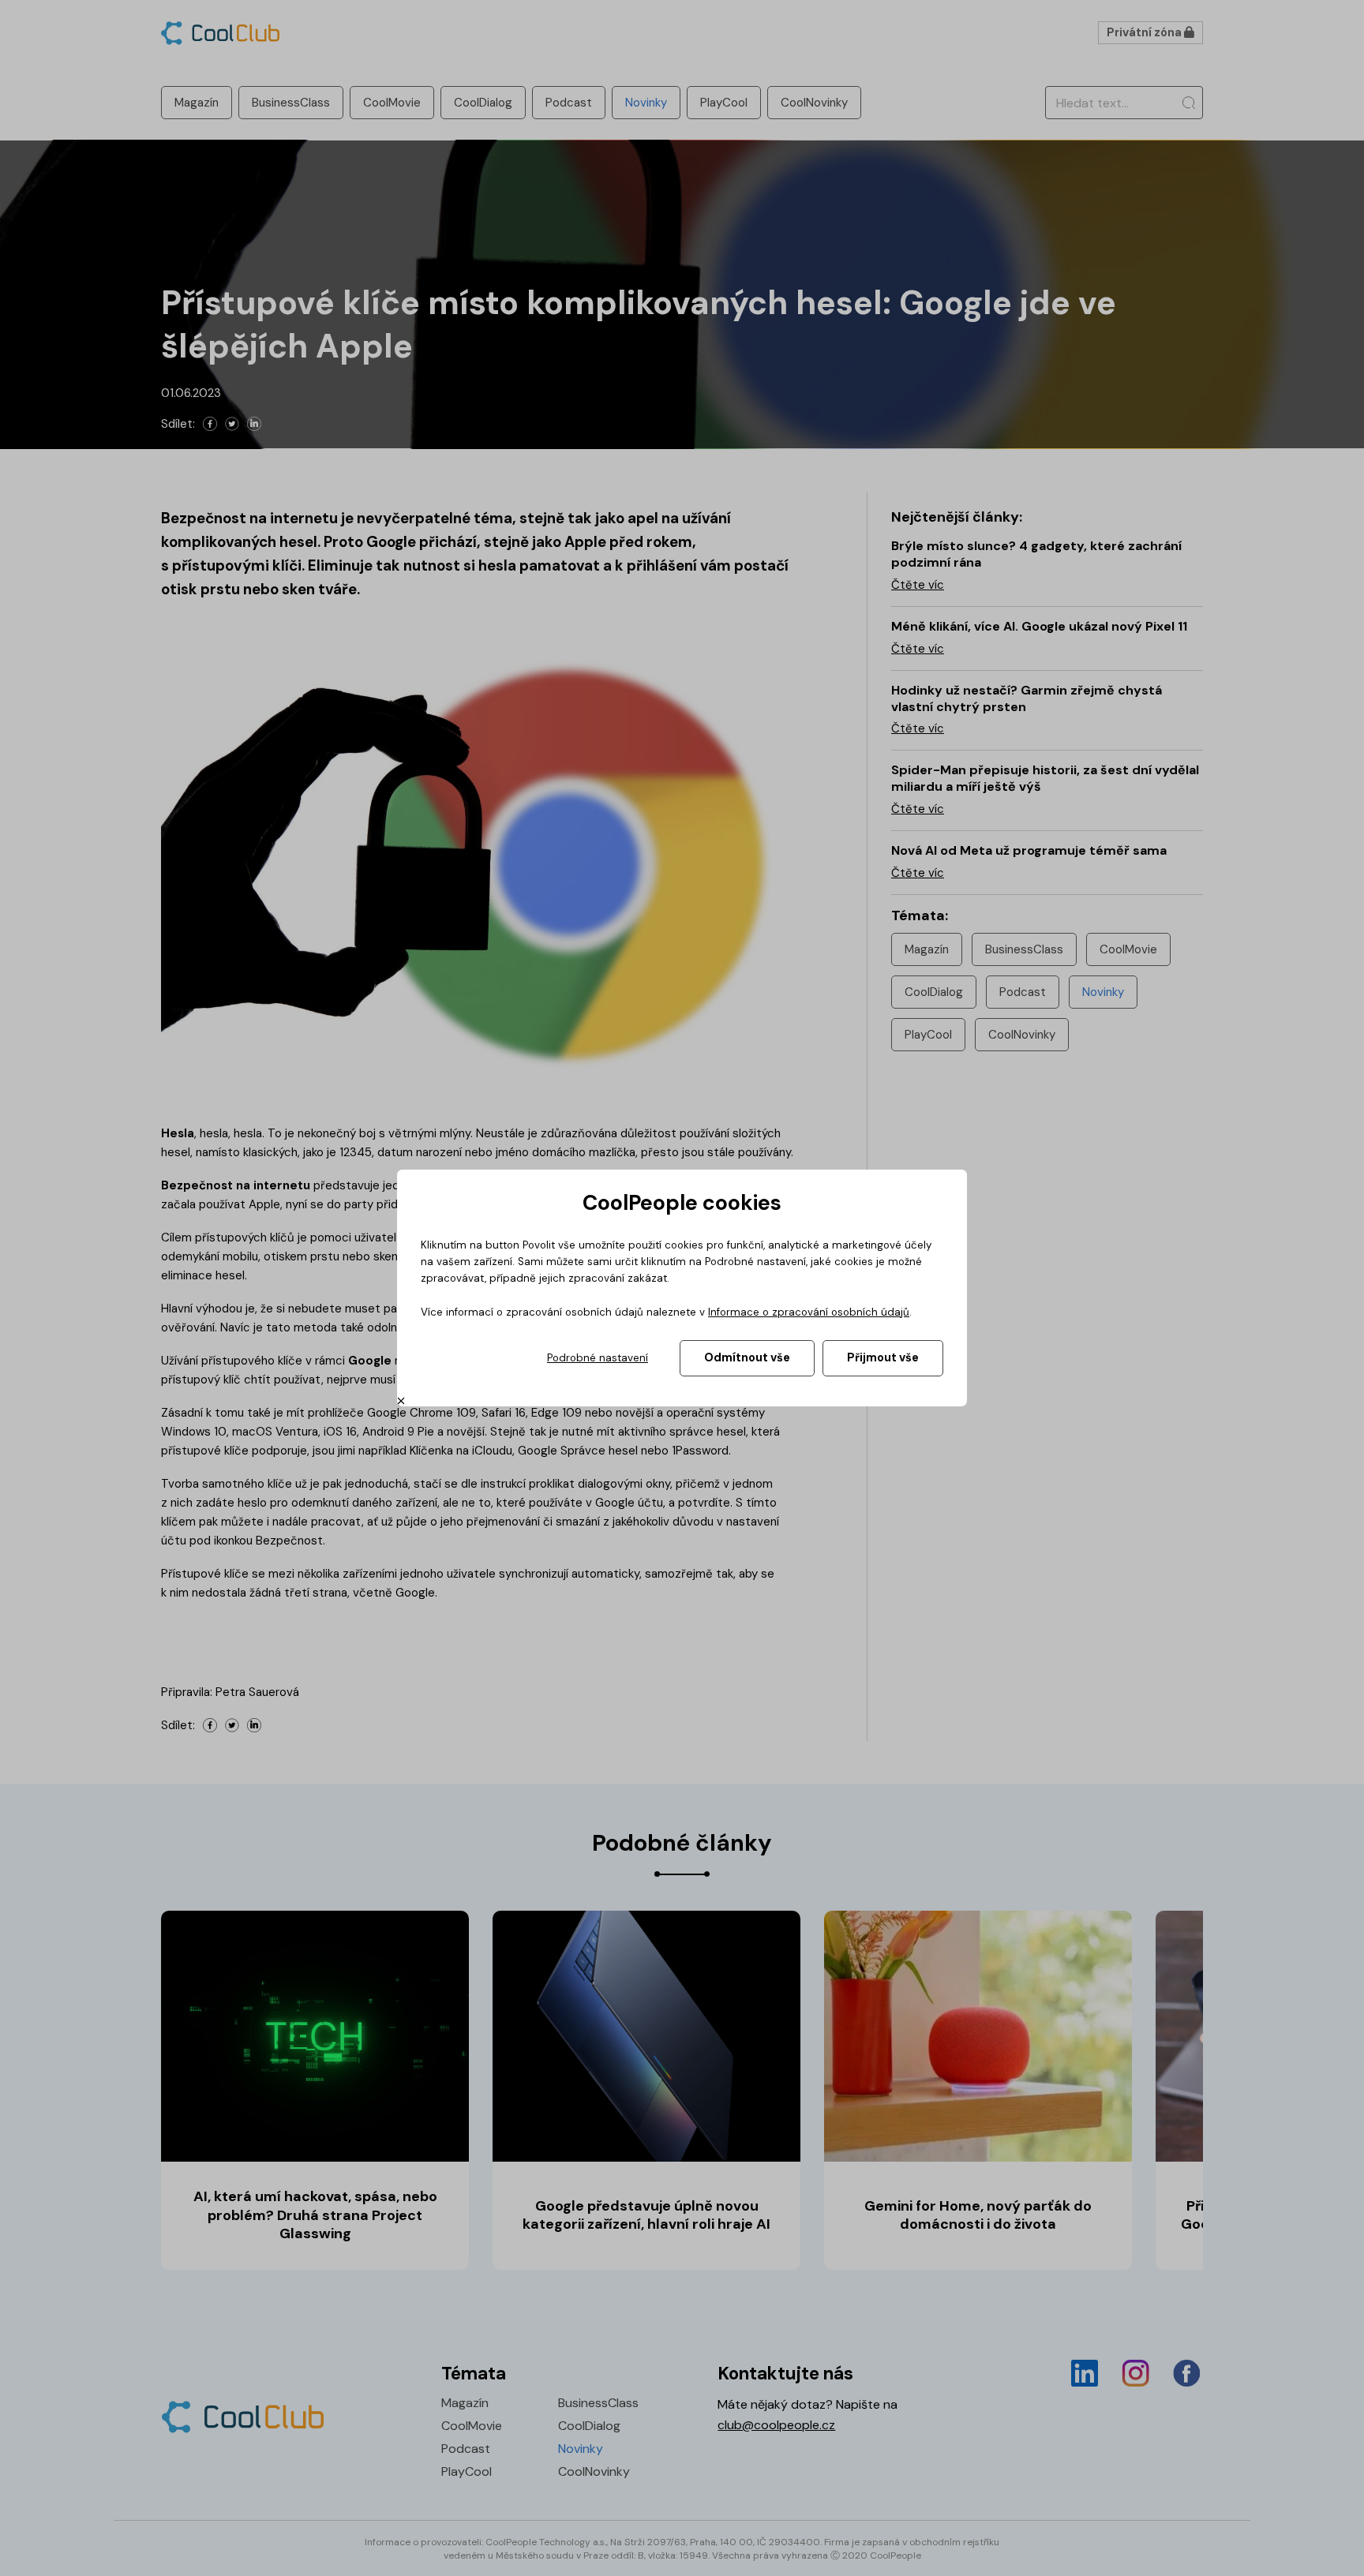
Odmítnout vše (747, 1357)
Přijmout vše (883, 1357)
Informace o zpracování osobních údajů (809, 1312)
